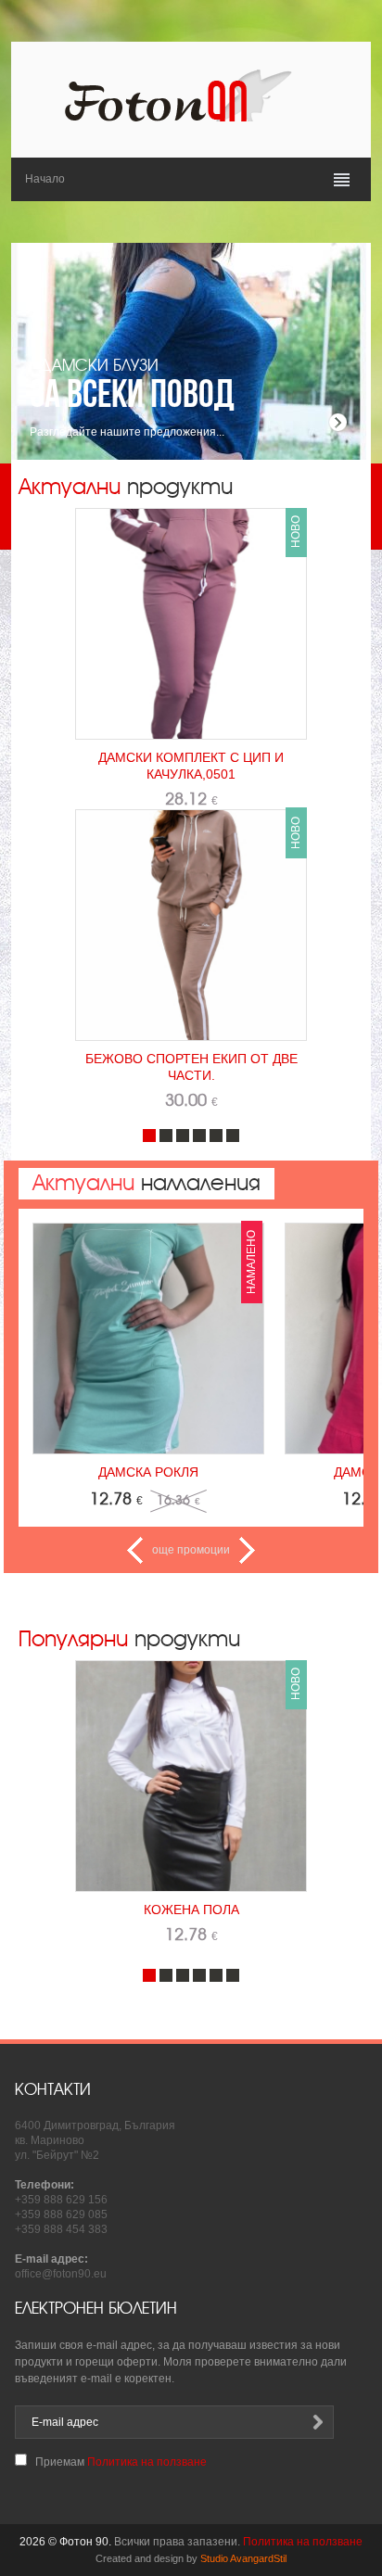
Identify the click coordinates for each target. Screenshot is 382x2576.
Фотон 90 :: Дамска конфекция (191, 95)
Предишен (135, 1550)
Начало (45, 179)
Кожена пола (191, 1910)
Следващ (247, 1550)
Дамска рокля (148, 1472)
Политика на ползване (147, 2462)
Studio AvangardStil (243, 2558)
